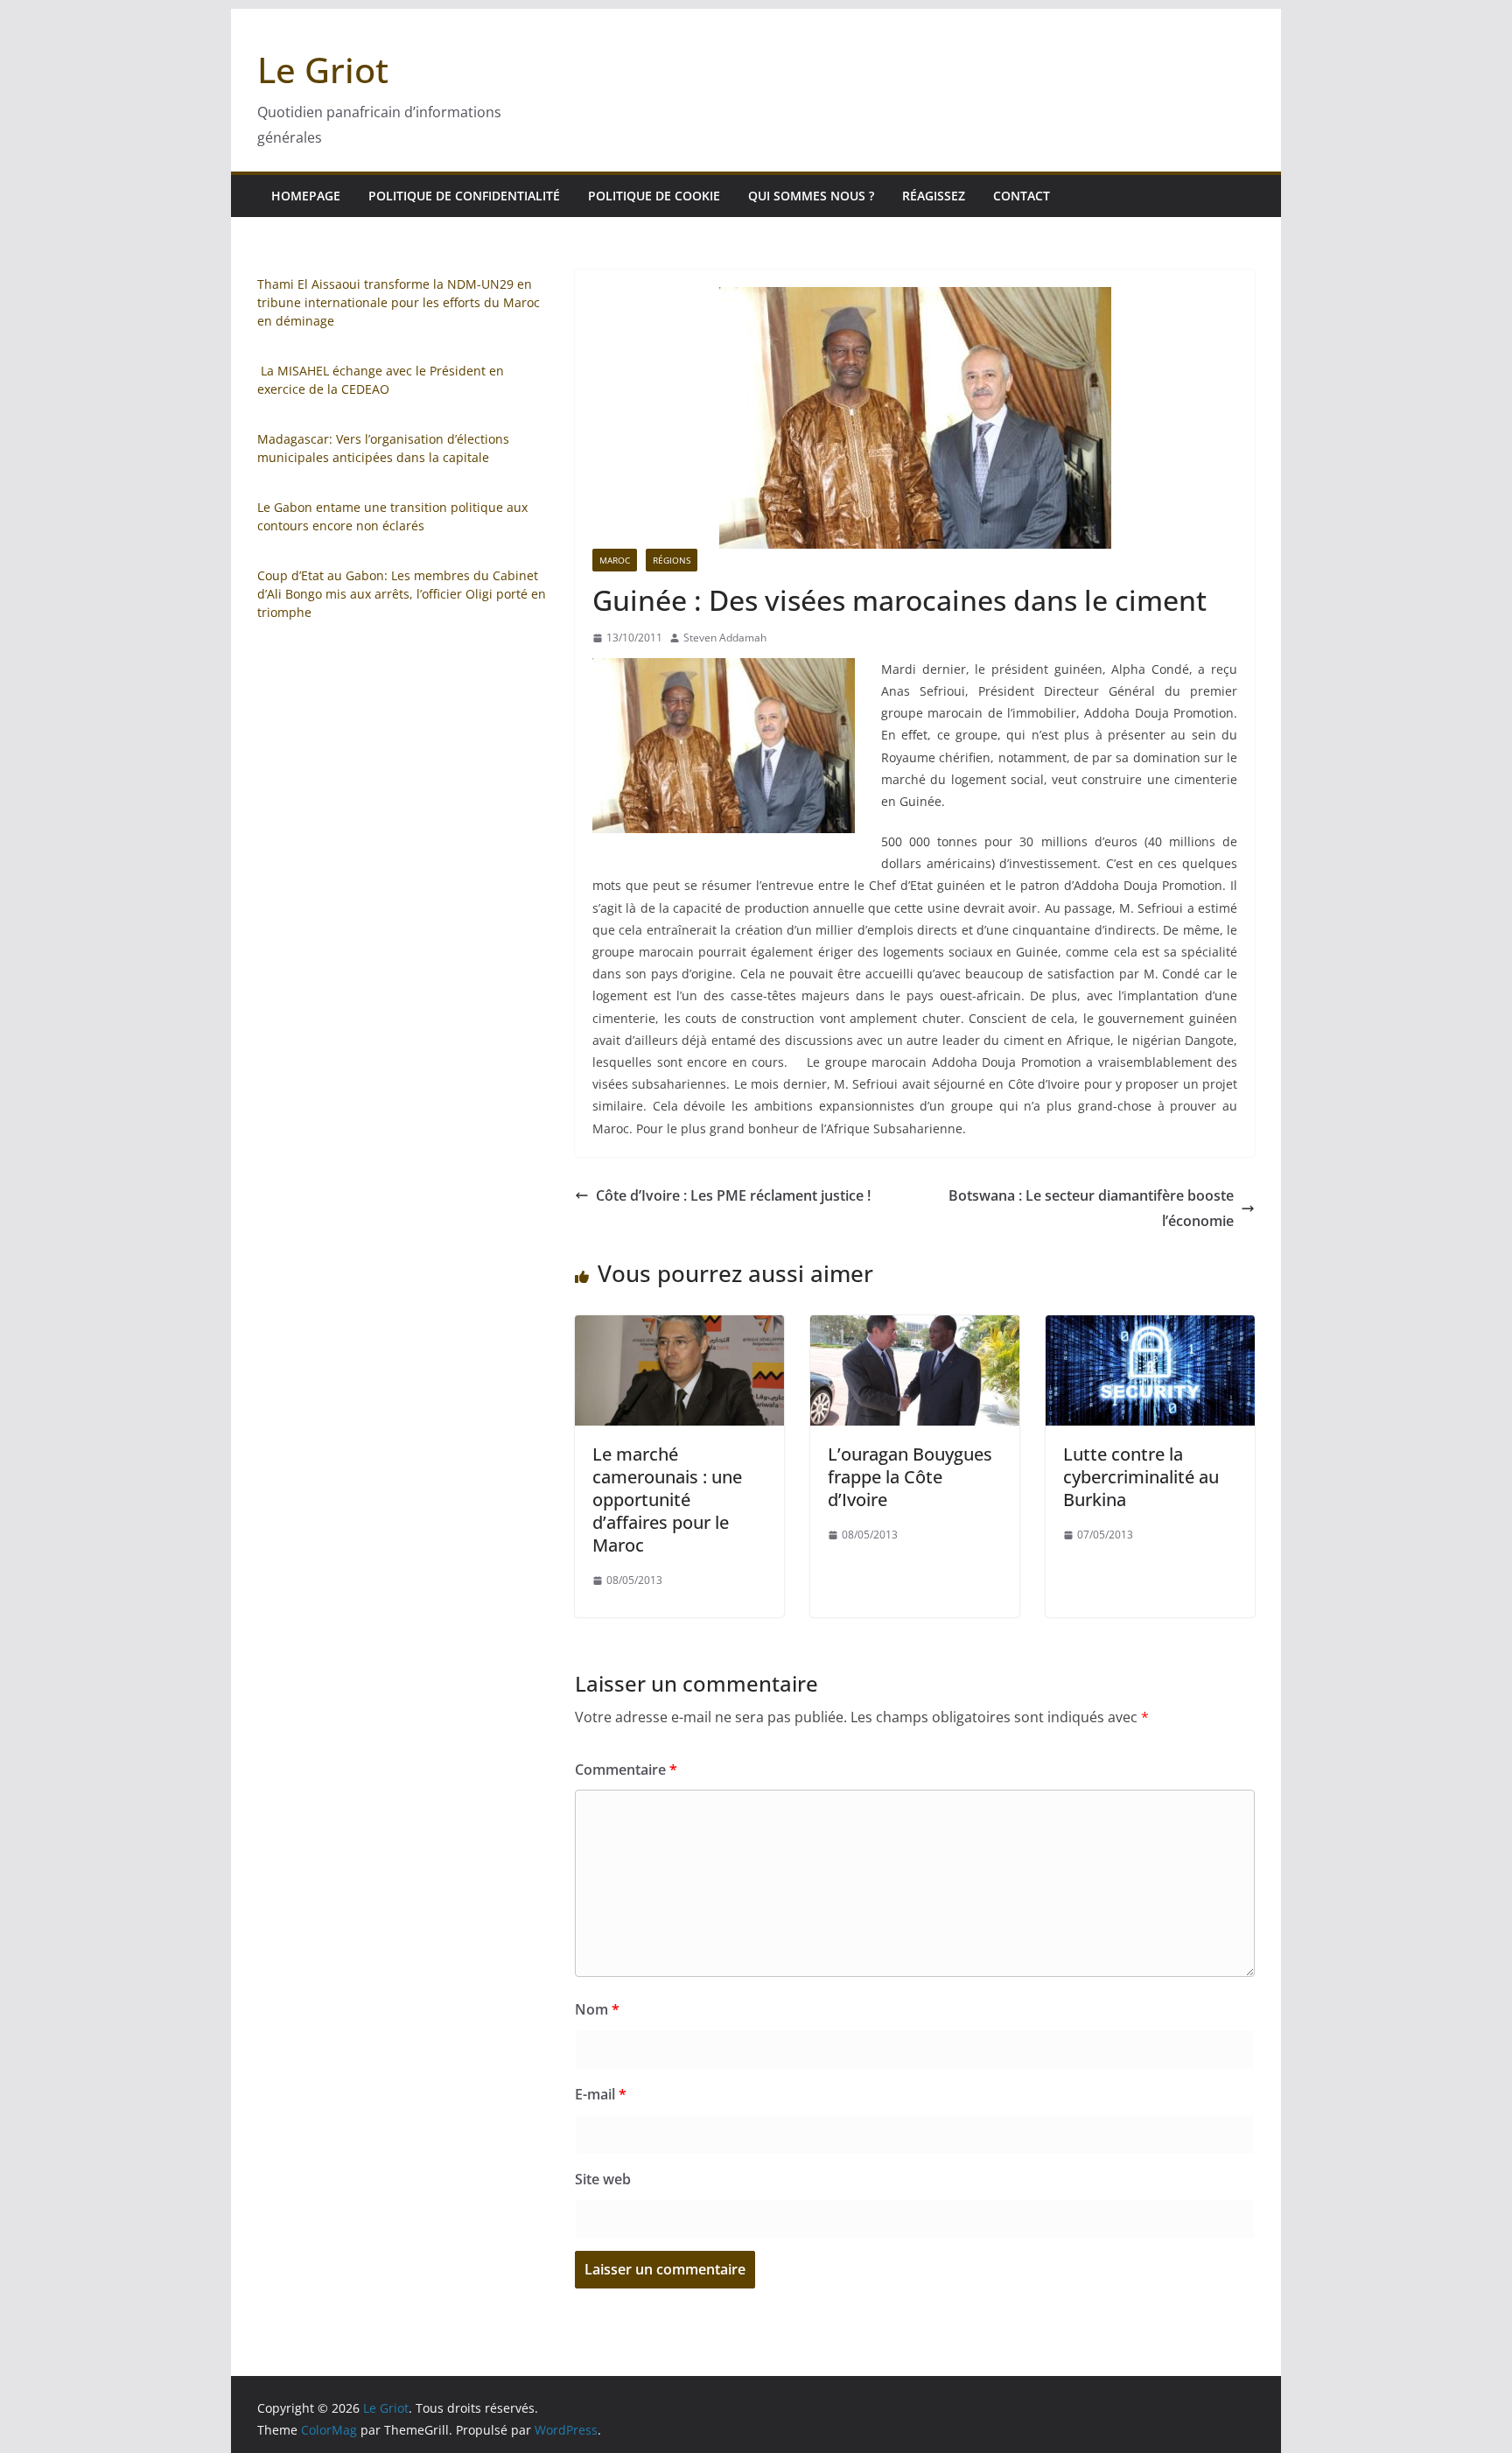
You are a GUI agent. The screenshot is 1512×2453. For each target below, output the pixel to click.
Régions (672, 560)
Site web (603, 2179)
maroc (615, 560)
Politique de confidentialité (464, 196)
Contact (1022, 196)
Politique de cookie (654, 196)
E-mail (601, 2094)
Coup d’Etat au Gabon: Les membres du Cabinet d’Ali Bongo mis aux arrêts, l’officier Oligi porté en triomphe (402, 594)
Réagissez (934, 196)
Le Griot (323, 70)
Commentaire (626, 1770)
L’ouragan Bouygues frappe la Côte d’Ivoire (910, 1477)
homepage (306, 196)
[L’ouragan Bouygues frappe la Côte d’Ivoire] (915, 1328)
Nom (597, 2009)
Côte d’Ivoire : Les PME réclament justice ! (733, 1195)
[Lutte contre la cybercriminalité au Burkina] (1150, 1328)
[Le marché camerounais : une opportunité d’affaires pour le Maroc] (679, 1328)
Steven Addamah (725, 638)
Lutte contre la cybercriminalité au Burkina (1141, 1477)
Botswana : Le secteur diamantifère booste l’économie (1091, 1208)
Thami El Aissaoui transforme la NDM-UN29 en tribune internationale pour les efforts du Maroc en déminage (399, 302)
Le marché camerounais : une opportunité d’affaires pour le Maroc (667, 1500)
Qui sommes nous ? (811, 196)
